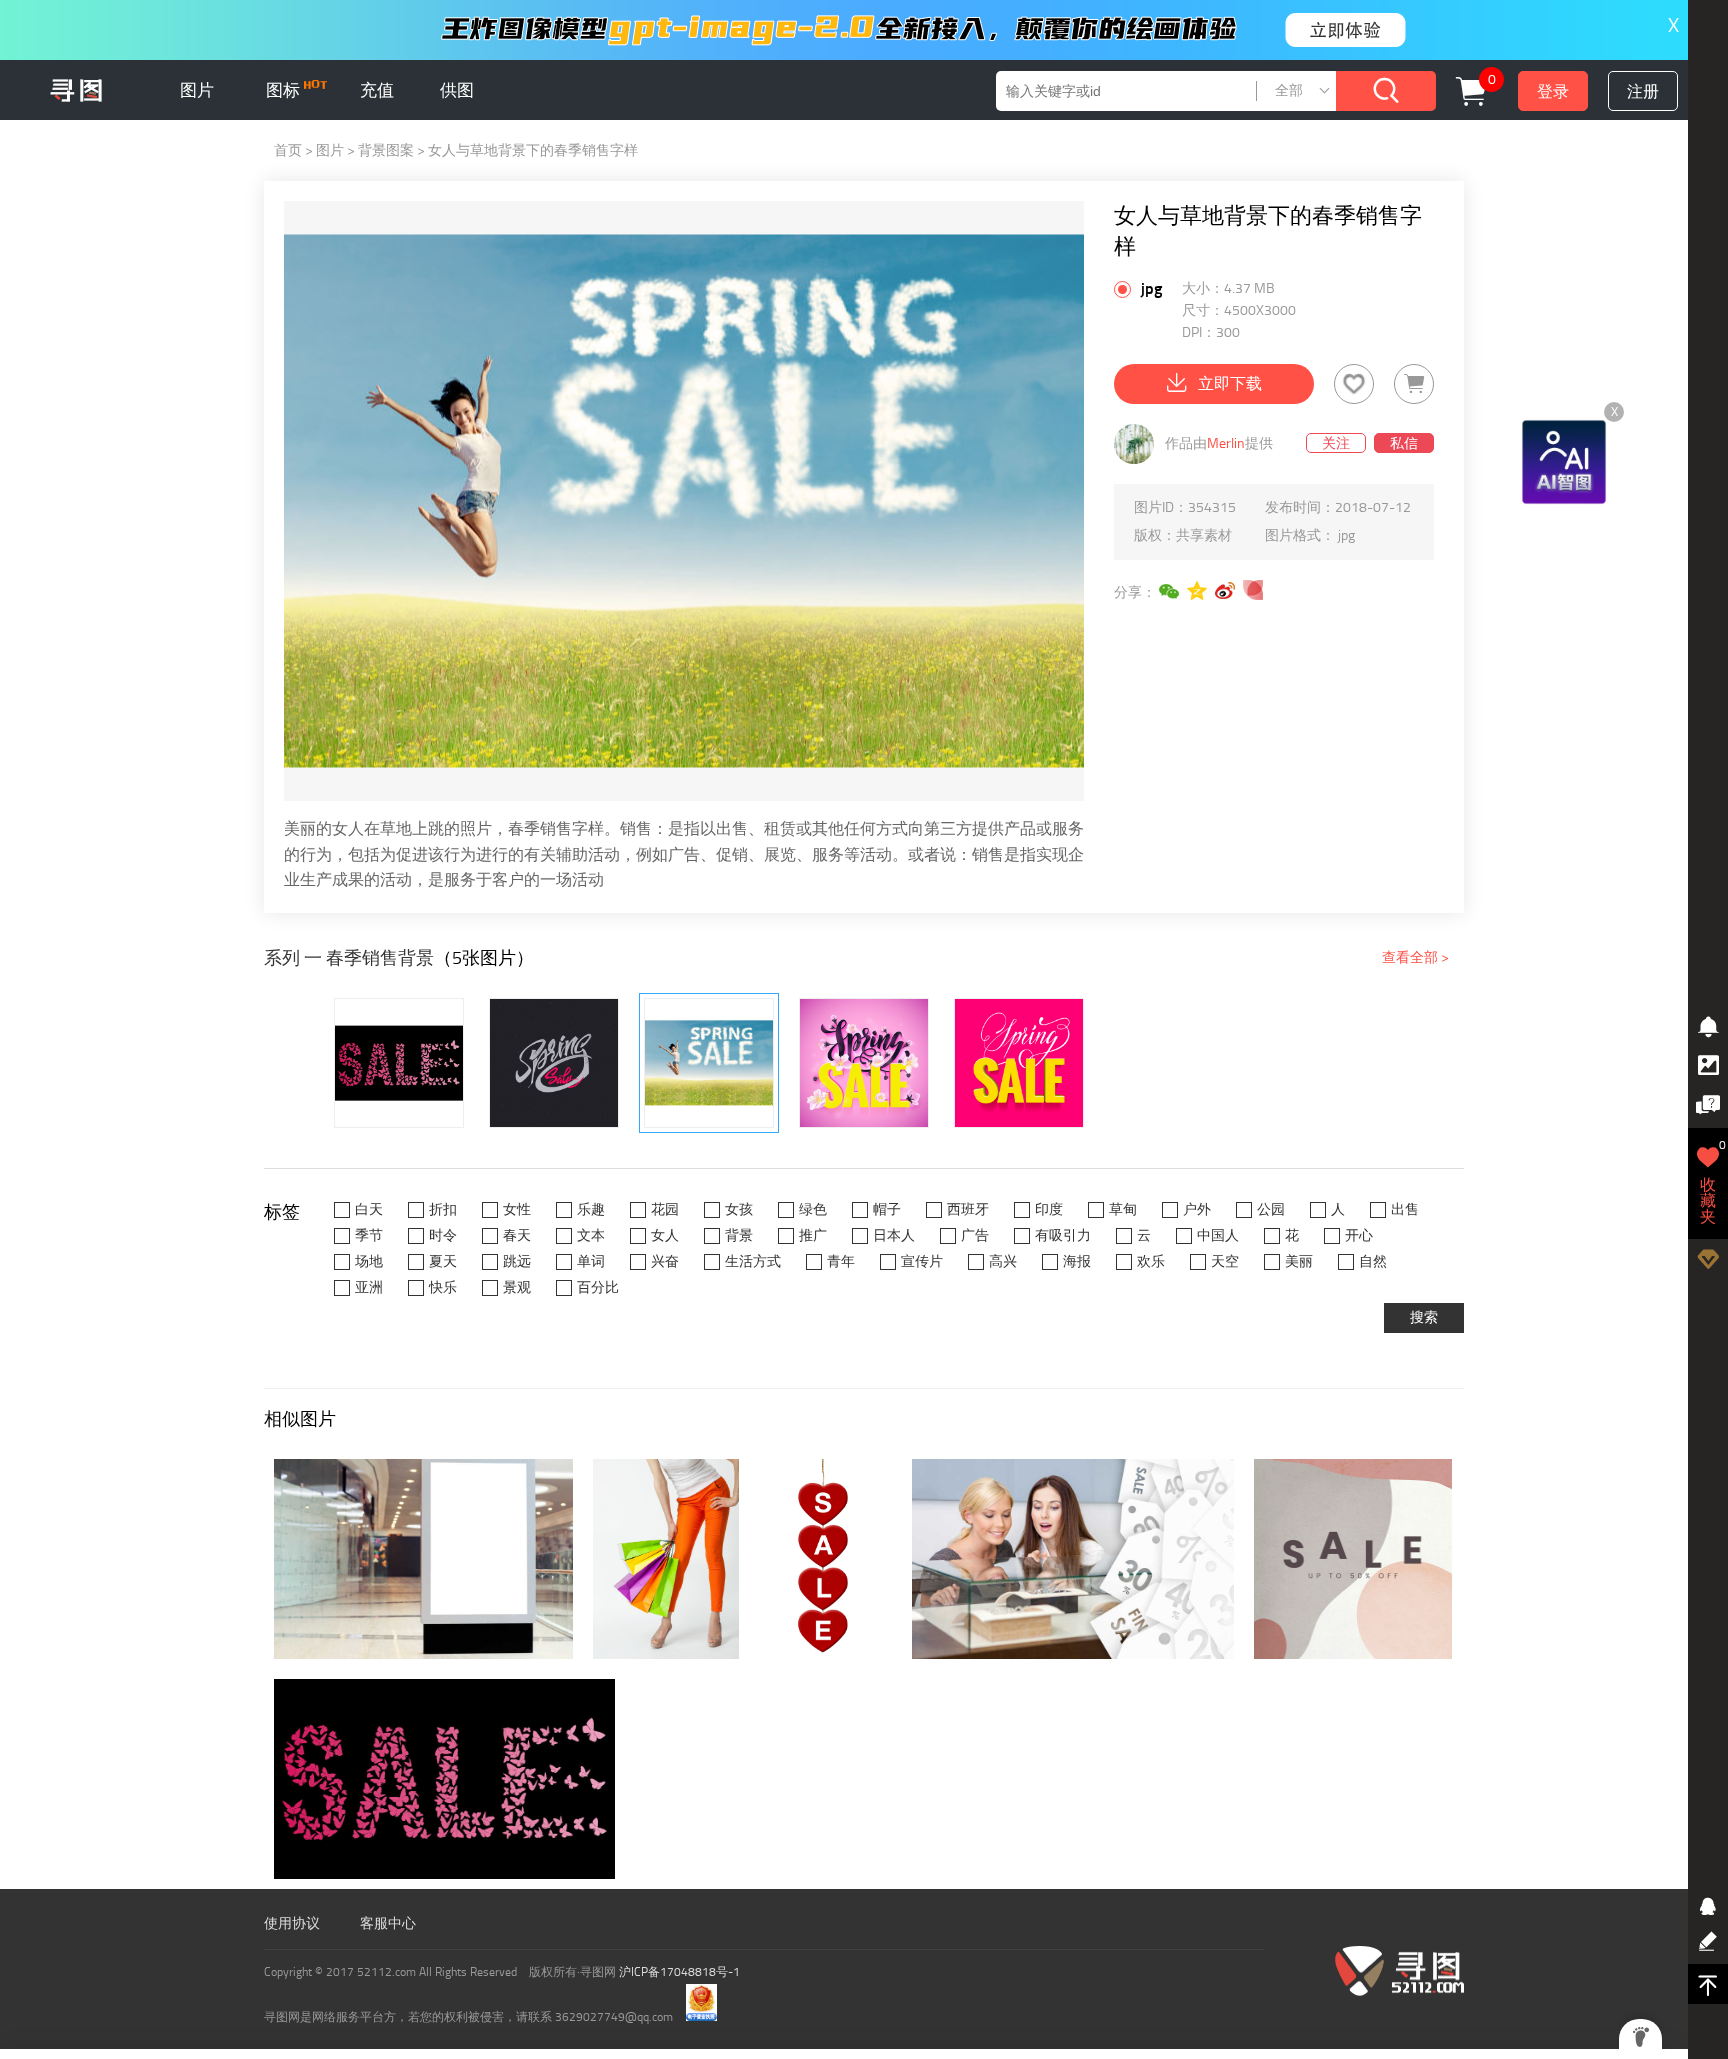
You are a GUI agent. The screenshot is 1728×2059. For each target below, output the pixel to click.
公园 (1271, 1209)
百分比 (598, 1287)
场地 (369, 1261)
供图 (457, 90)
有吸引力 (1063, 1235)
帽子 (887, 1209)
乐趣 (591, 1209)
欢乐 (1151, 1261)
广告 (975, 1235)
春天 (517, 1235)
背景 (739, 1235)
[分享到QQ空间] (1198, 591)
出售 (1405, 1209)
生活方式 (753, 1261)
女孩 (739, 1209)
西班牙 (968, 1209)
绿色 (813, 1209)
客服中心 (388, 1923)
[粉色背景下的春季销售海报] (1019, 1063)
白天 (369, 1209)
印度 (1049, 1209)
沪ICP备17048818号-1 (679, 1972)
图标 (285, 90)
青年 (841, 1261)
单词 (591, 1261)
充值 (377, 90)
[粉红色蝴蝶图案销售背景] (399, 1063)
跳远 (517, 1261)
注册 (1643, 91)
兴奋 (665, 1261)
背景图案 (386, 150)
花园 (665, 1209)
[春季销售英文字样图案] (554, 1063)
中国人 (1218, 1235)
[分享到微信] (1170, 591)
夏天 (443, 1261)
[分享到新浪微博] (1226, 591)
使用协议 (292, 1923)
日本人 (894, 1235)
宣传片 (922, 1261)
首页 (288, 150)
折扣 (443, 1209)
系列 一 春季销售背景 (349, 958)
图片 (197, 90)
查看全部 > (1415, 957)
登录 (1553, 91)
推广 (813, 1235)
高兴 (1003, 1261)
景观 (517, 1287)
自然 (1373, 1261)
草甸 (1123, 1209)
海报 (1077, 1261)
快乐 (443, 1287)
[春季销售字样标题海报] (864, 1063)
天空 (1225, 1261)
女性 (517, 1209)
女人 (665, 1235)
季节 (369, 1235)
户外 (1197, 1209)
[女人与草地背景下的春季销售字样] (709, 1063)
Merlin (1226, 443)
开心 (1359, 1235)
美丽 (1299, 1261)
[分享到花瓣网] (1254, 591)
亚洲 (369, 1287)
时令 (443, 1235)
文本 (591, 1235)
